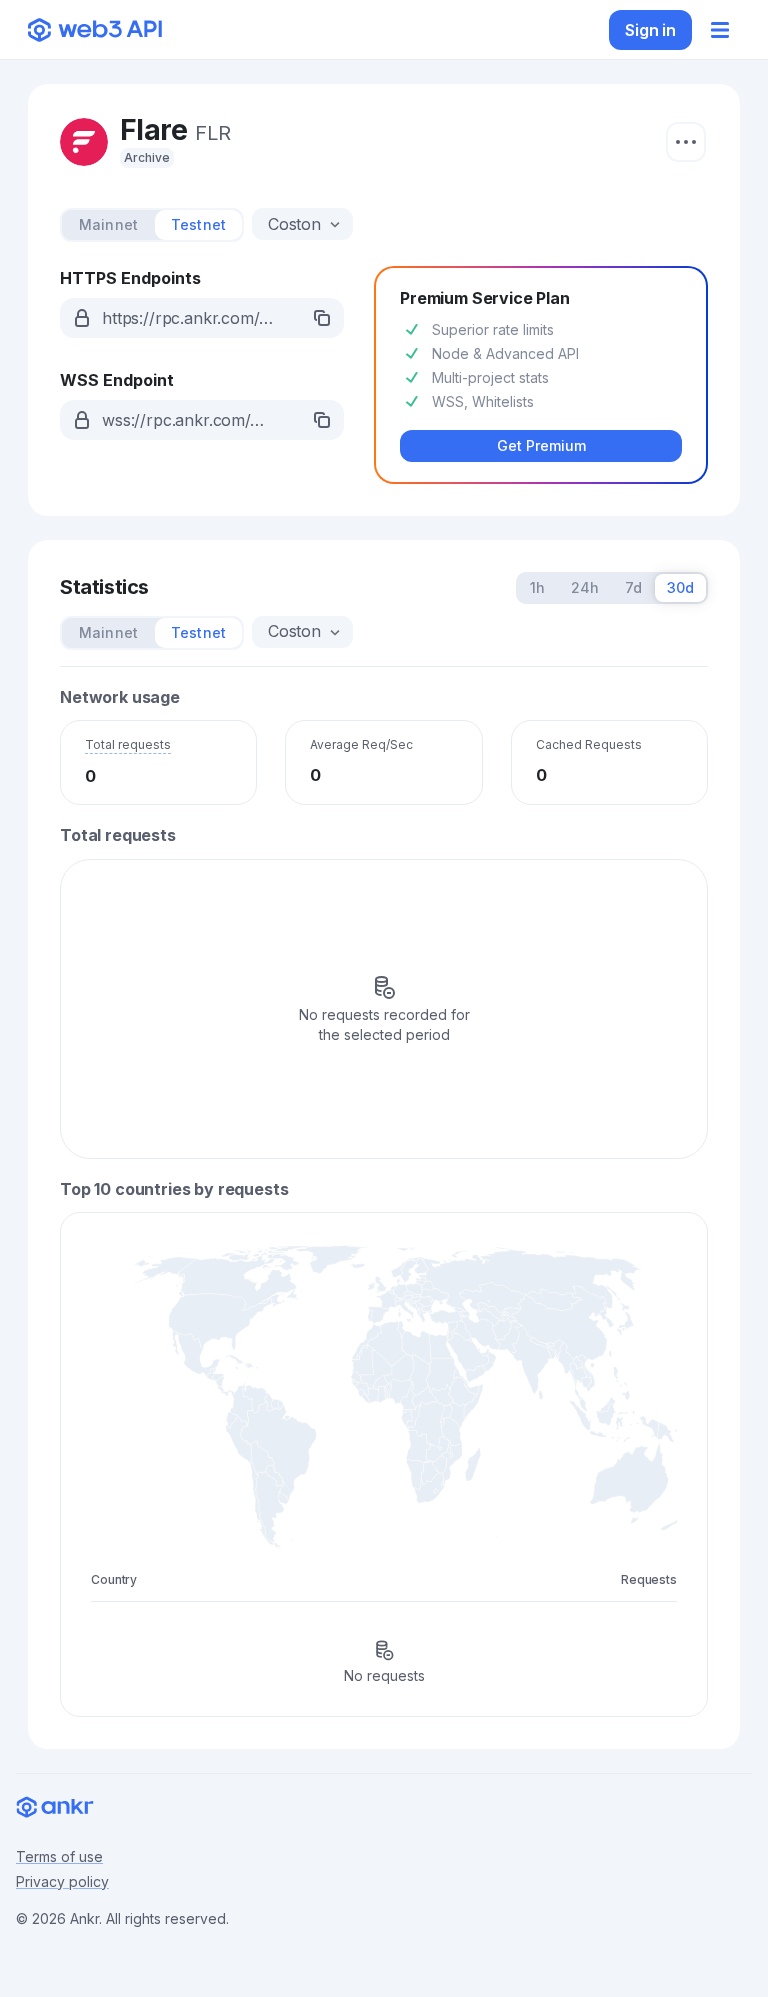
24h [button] (585, 587)
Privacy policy (62, 1881)
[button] (202, 318)
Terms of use (59, 1856)
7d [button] (633, 587)
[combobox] (296, 224)
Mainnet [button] (108, 224)
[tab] (108, 225)
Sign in (650, 30)
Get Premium (541, 445)
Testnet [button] (198, 224)
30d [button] (680, 587)
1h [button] (537, 587)
